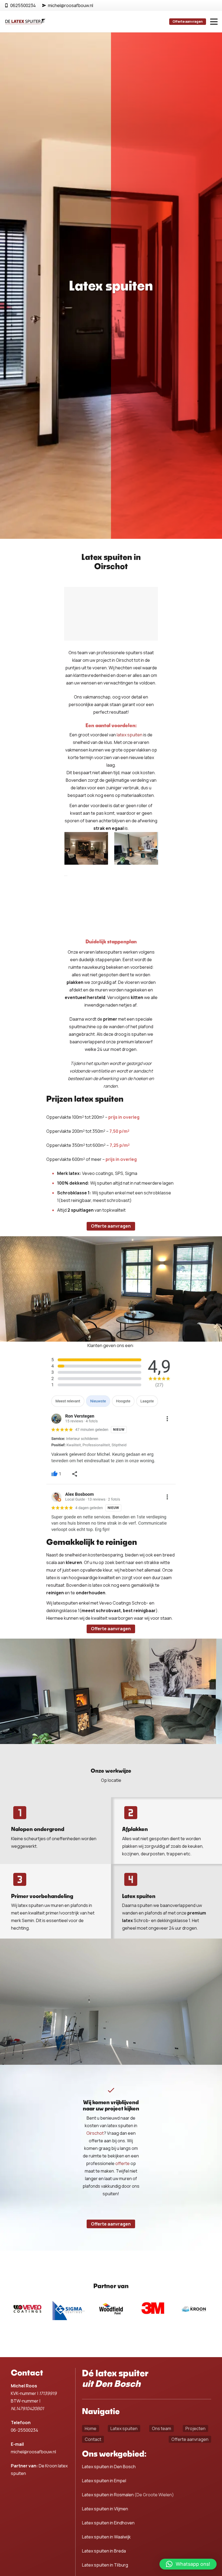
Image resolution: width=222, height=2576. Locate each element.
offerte (123, 2163)
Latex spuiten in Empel (104, 2481)
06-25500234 (25, 2430)
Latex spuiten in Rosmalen (108, 2495)
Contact (93, 2439)
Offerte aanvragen (190, 2439)
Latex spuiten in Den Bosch (109, 2467)
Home (91, 2428)
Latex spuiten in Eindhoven (108, 2523)
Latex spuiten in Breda (104, 2551)
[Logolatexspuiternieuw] (26, 22)
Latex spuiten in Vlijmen (105, 2509)
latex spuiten (130, 735)
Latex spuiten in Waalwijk (106, 2537)
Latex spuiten (124, 2428)
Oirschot (95, 2133)
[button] (214, 22)
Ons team (161, 2428)
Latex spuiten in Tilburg (105, 2565)
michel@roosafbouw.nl (33, 2452)
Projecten (195, 2428)
